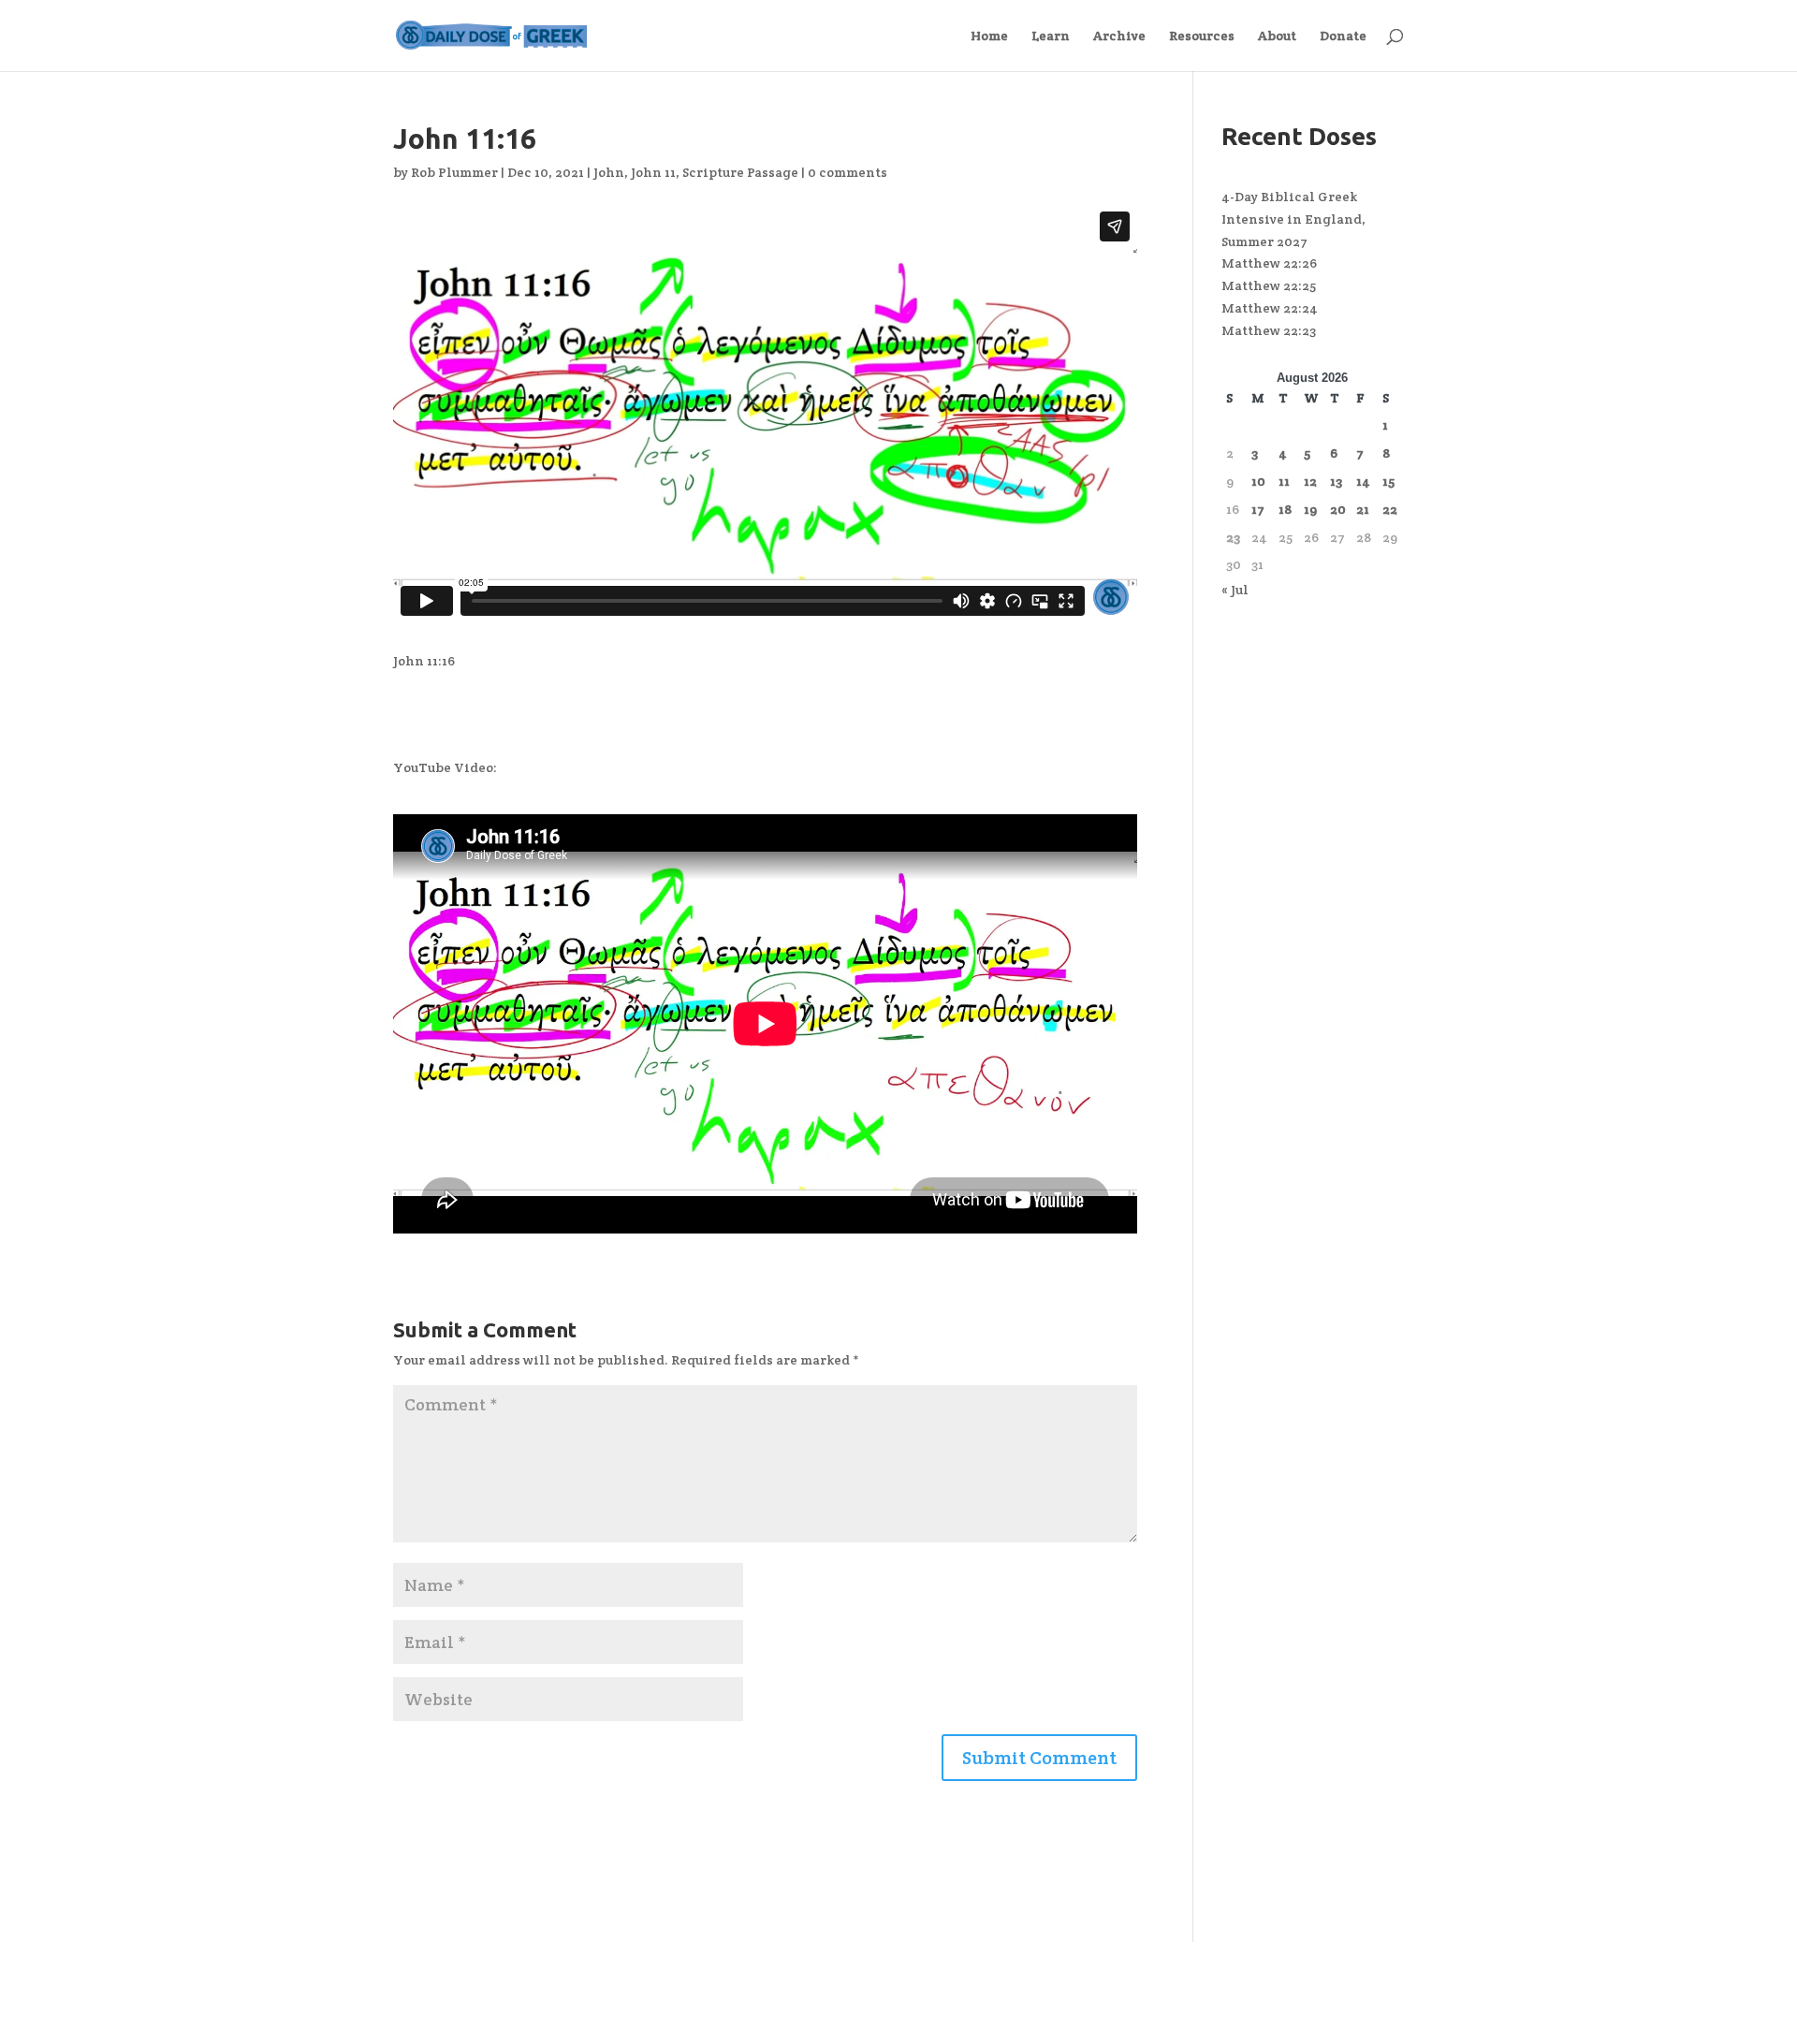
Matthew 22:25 (1269, 285)
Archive (1119, 36)
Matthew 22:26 (1269, 263)
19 (1310, 509)
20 (1338, 509)
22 (1390, 509)
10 (1258, 481)
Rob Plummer (454, 172)
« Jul (1235, 590)
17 (1258, 509)
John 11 (653, 172)
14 (1363, 481)
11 (1284, 481)
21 (1363, 509)
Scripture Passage (740, 172)
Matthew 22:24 (1270, 308)
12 (1310, 481)
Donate (1343, 36)
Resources (1202, 36)
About (1277, 36)
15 (1388, 481)
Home (989, 36)
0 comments (847, 172)
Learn (1051, 36)
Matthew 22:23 (1269, 330)
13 (1336, 481)
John (609, 172)
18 (1285, 509)
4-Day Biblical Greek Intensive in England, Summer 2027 (1293, 219)
